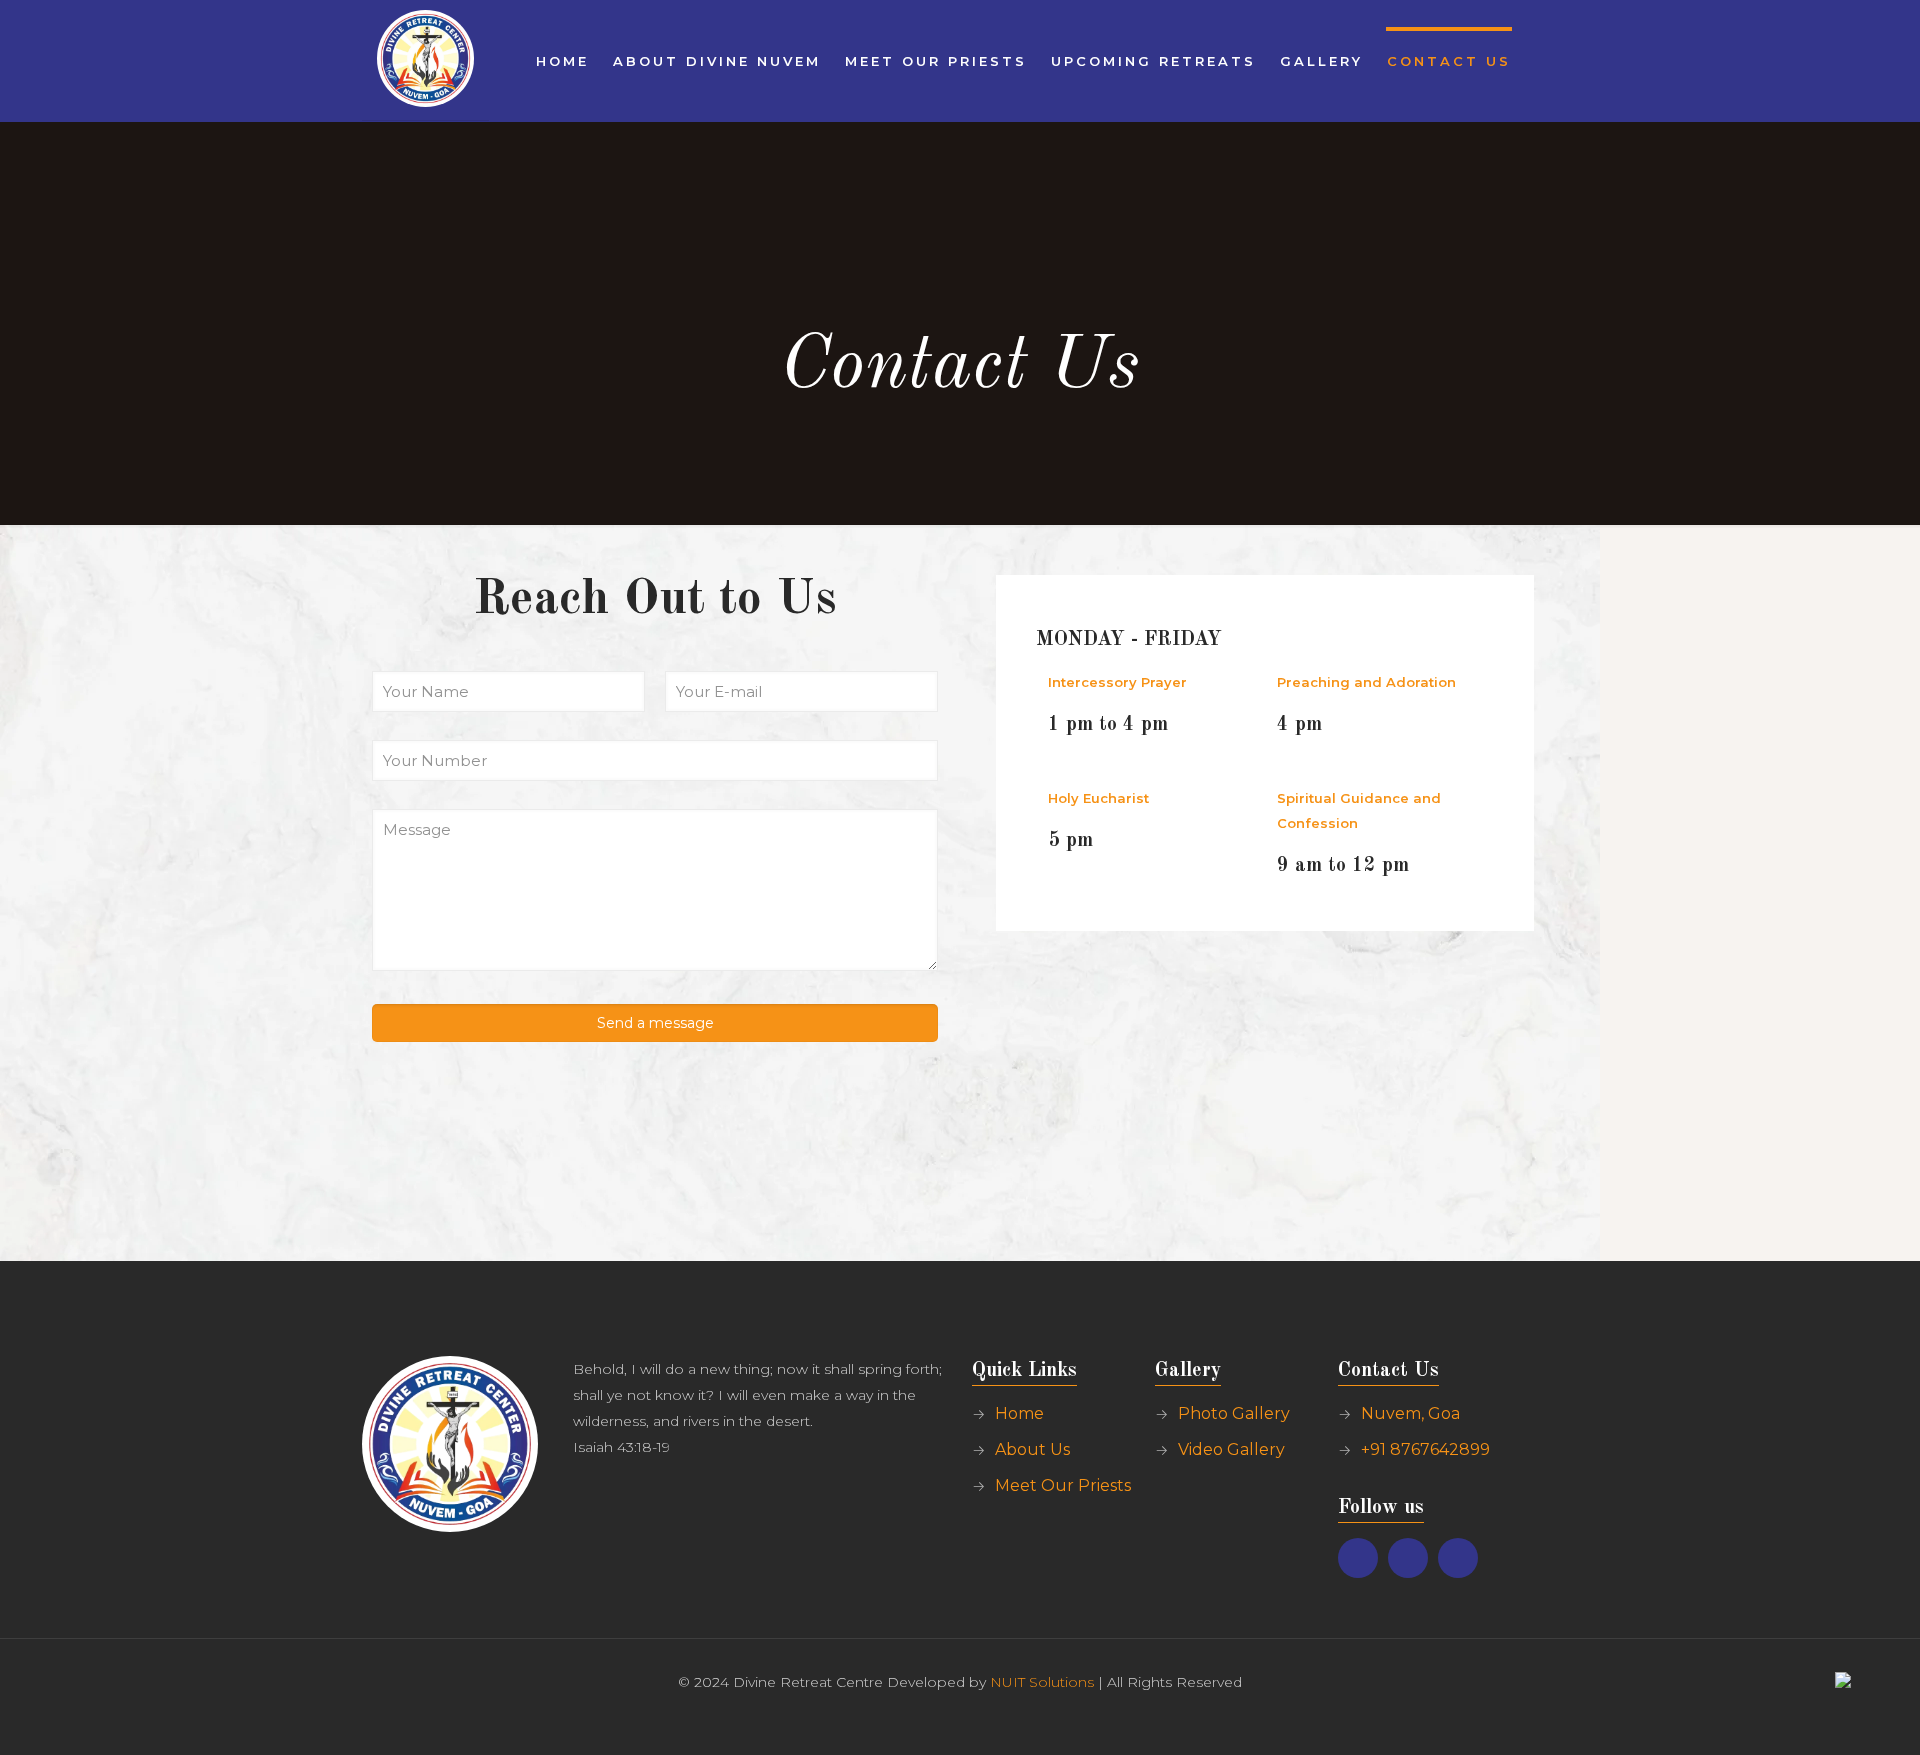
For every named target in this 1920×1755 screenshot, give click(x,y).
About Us (1032, 1449)
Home (1019, 1413)
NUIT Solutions (1042, 1682)
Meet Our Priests (1063, 1485)
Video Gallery (1231, 1449)
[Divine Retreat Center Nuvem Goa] (425, 60)
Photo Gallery (1234, 1413)
